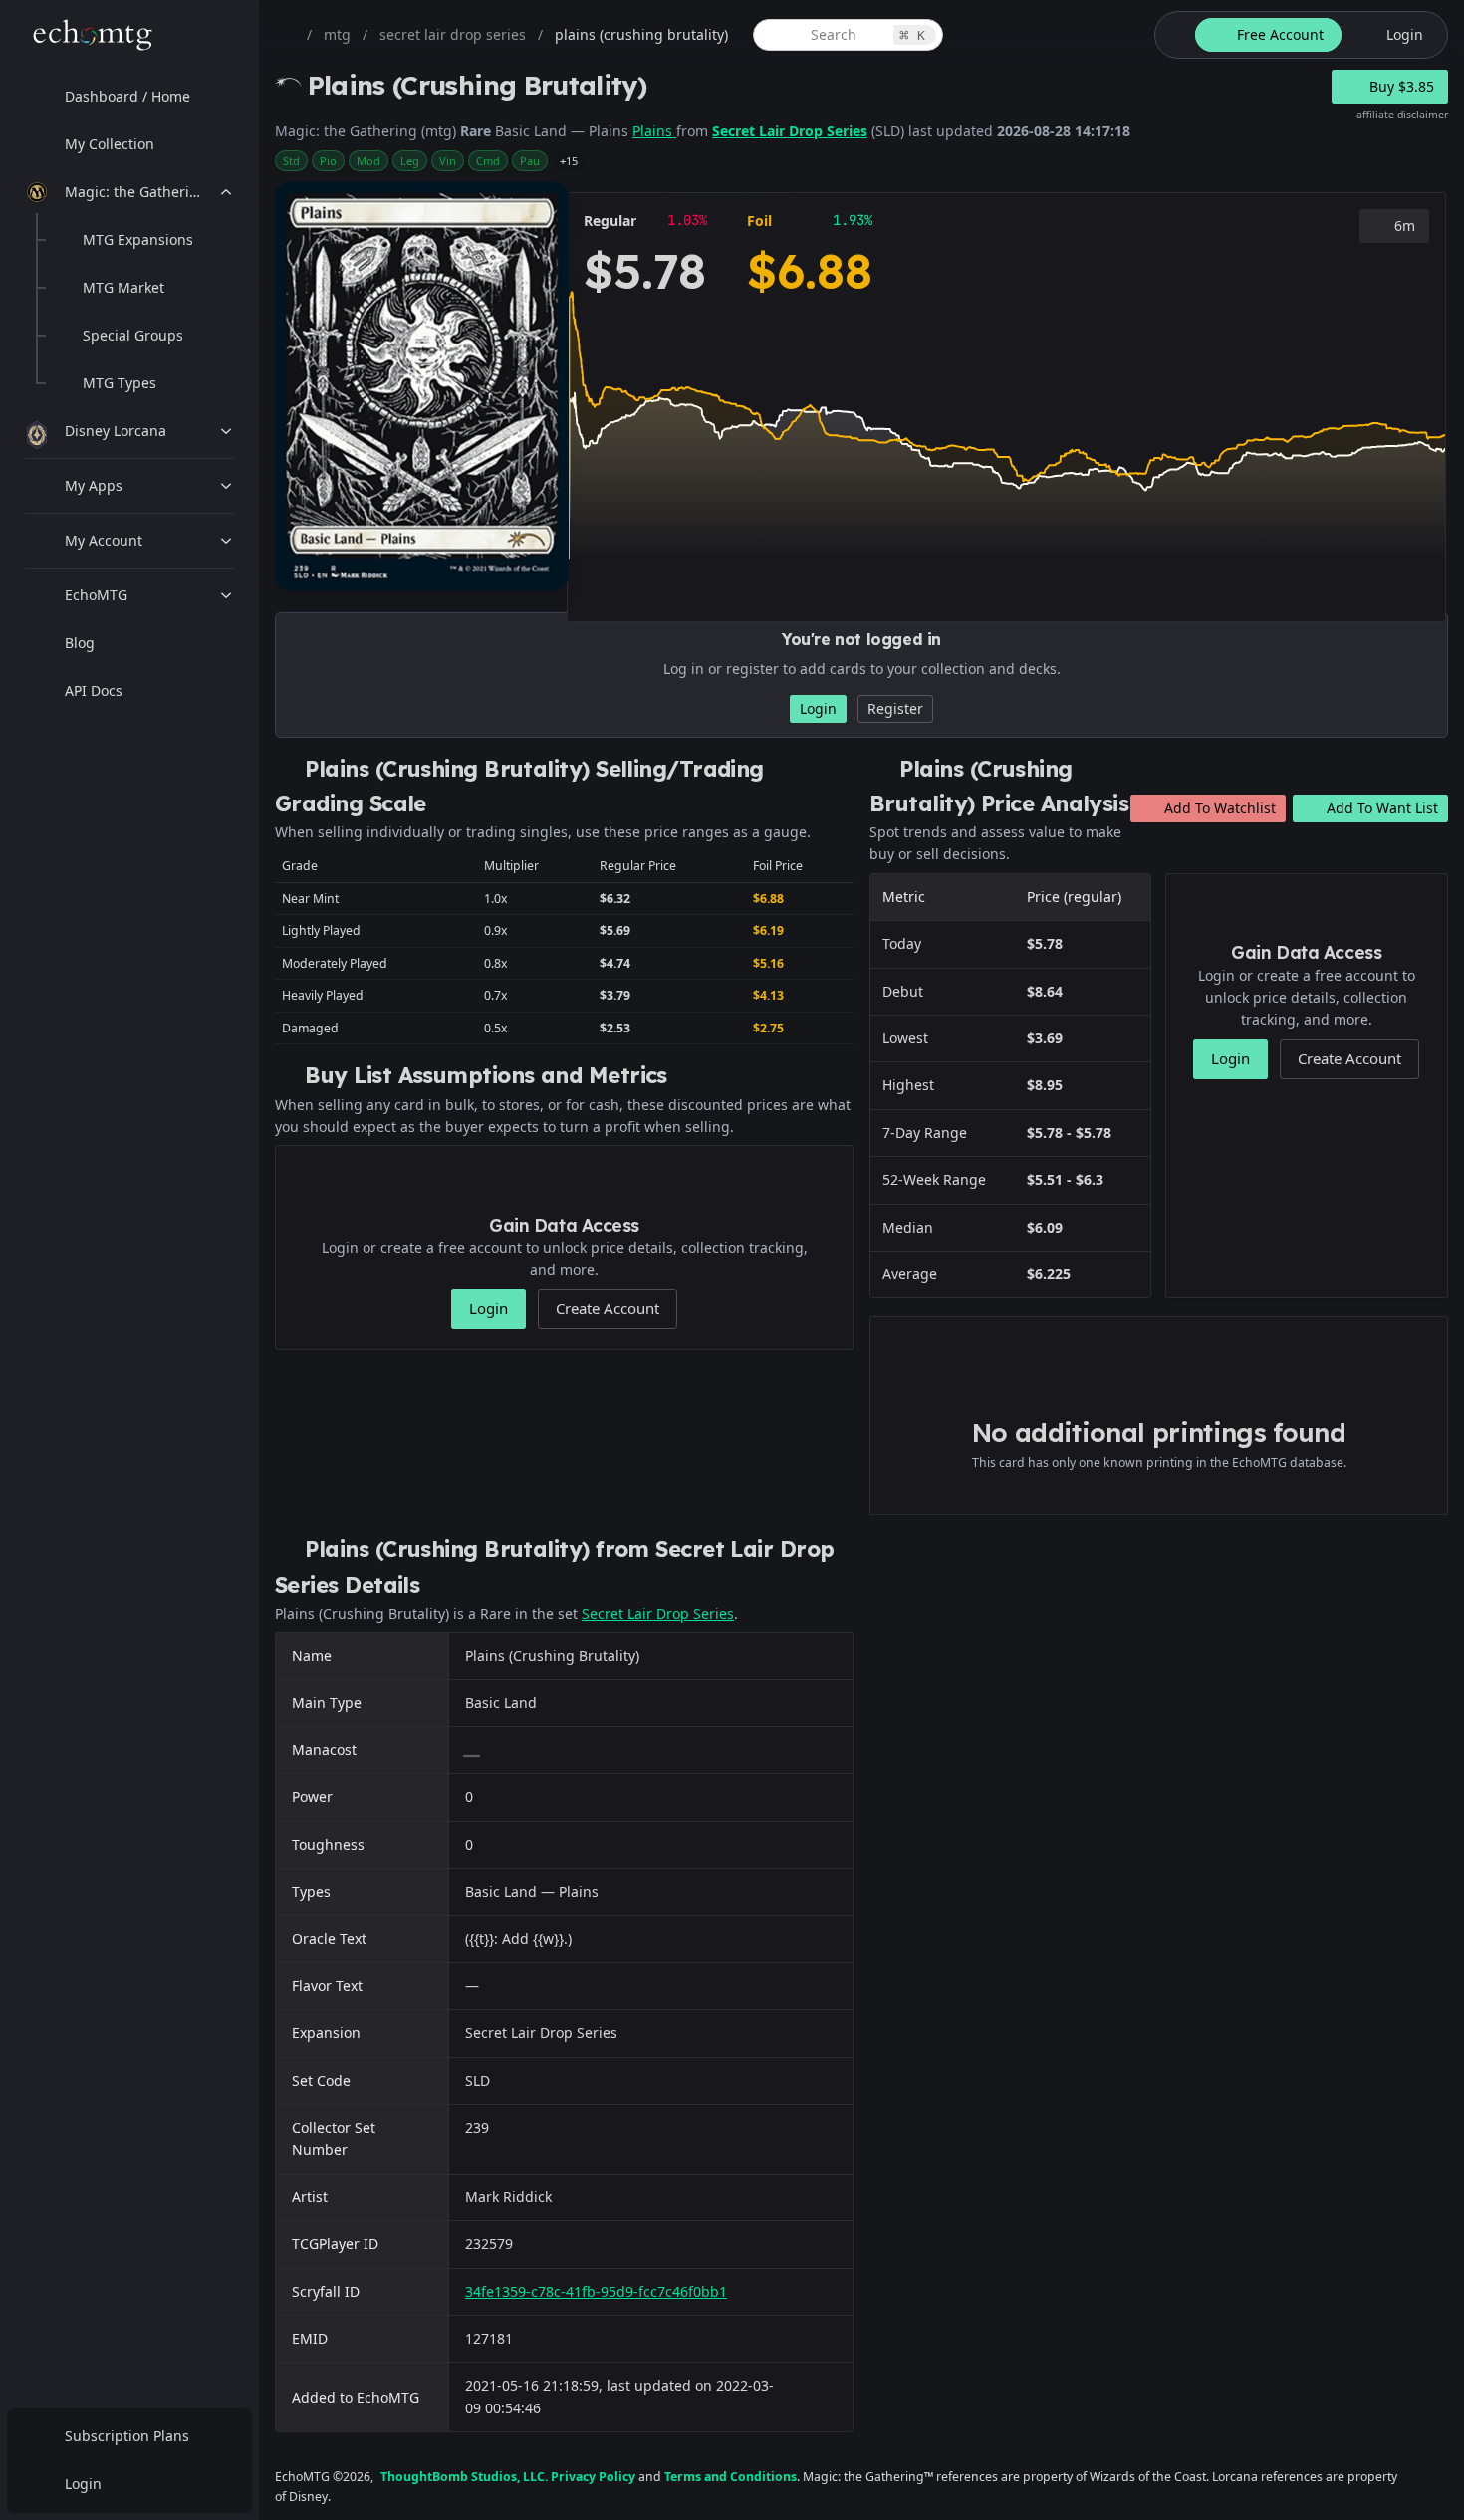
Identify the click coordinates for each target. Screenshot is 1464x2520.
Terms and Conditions (731, 2477)
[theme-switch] (1171, 35)
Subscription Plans (127, 2436)
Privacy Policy (593, 2477)
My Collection (110, 144)
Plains (654, 131)
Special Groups (133, 335)
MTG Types (120, 383)
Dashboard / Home (127, 96)
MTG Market (123, 287)
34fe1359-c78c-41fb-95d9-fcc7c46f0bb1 (596, 2291)
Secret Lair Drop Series (790, 131)
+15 (569, 161)
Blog (80, 643)
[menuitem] (129, 97)
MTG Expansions (138, 239)
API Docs (94, 690)
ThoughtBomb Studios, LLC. (464, 2477)
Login (83, 2484)
